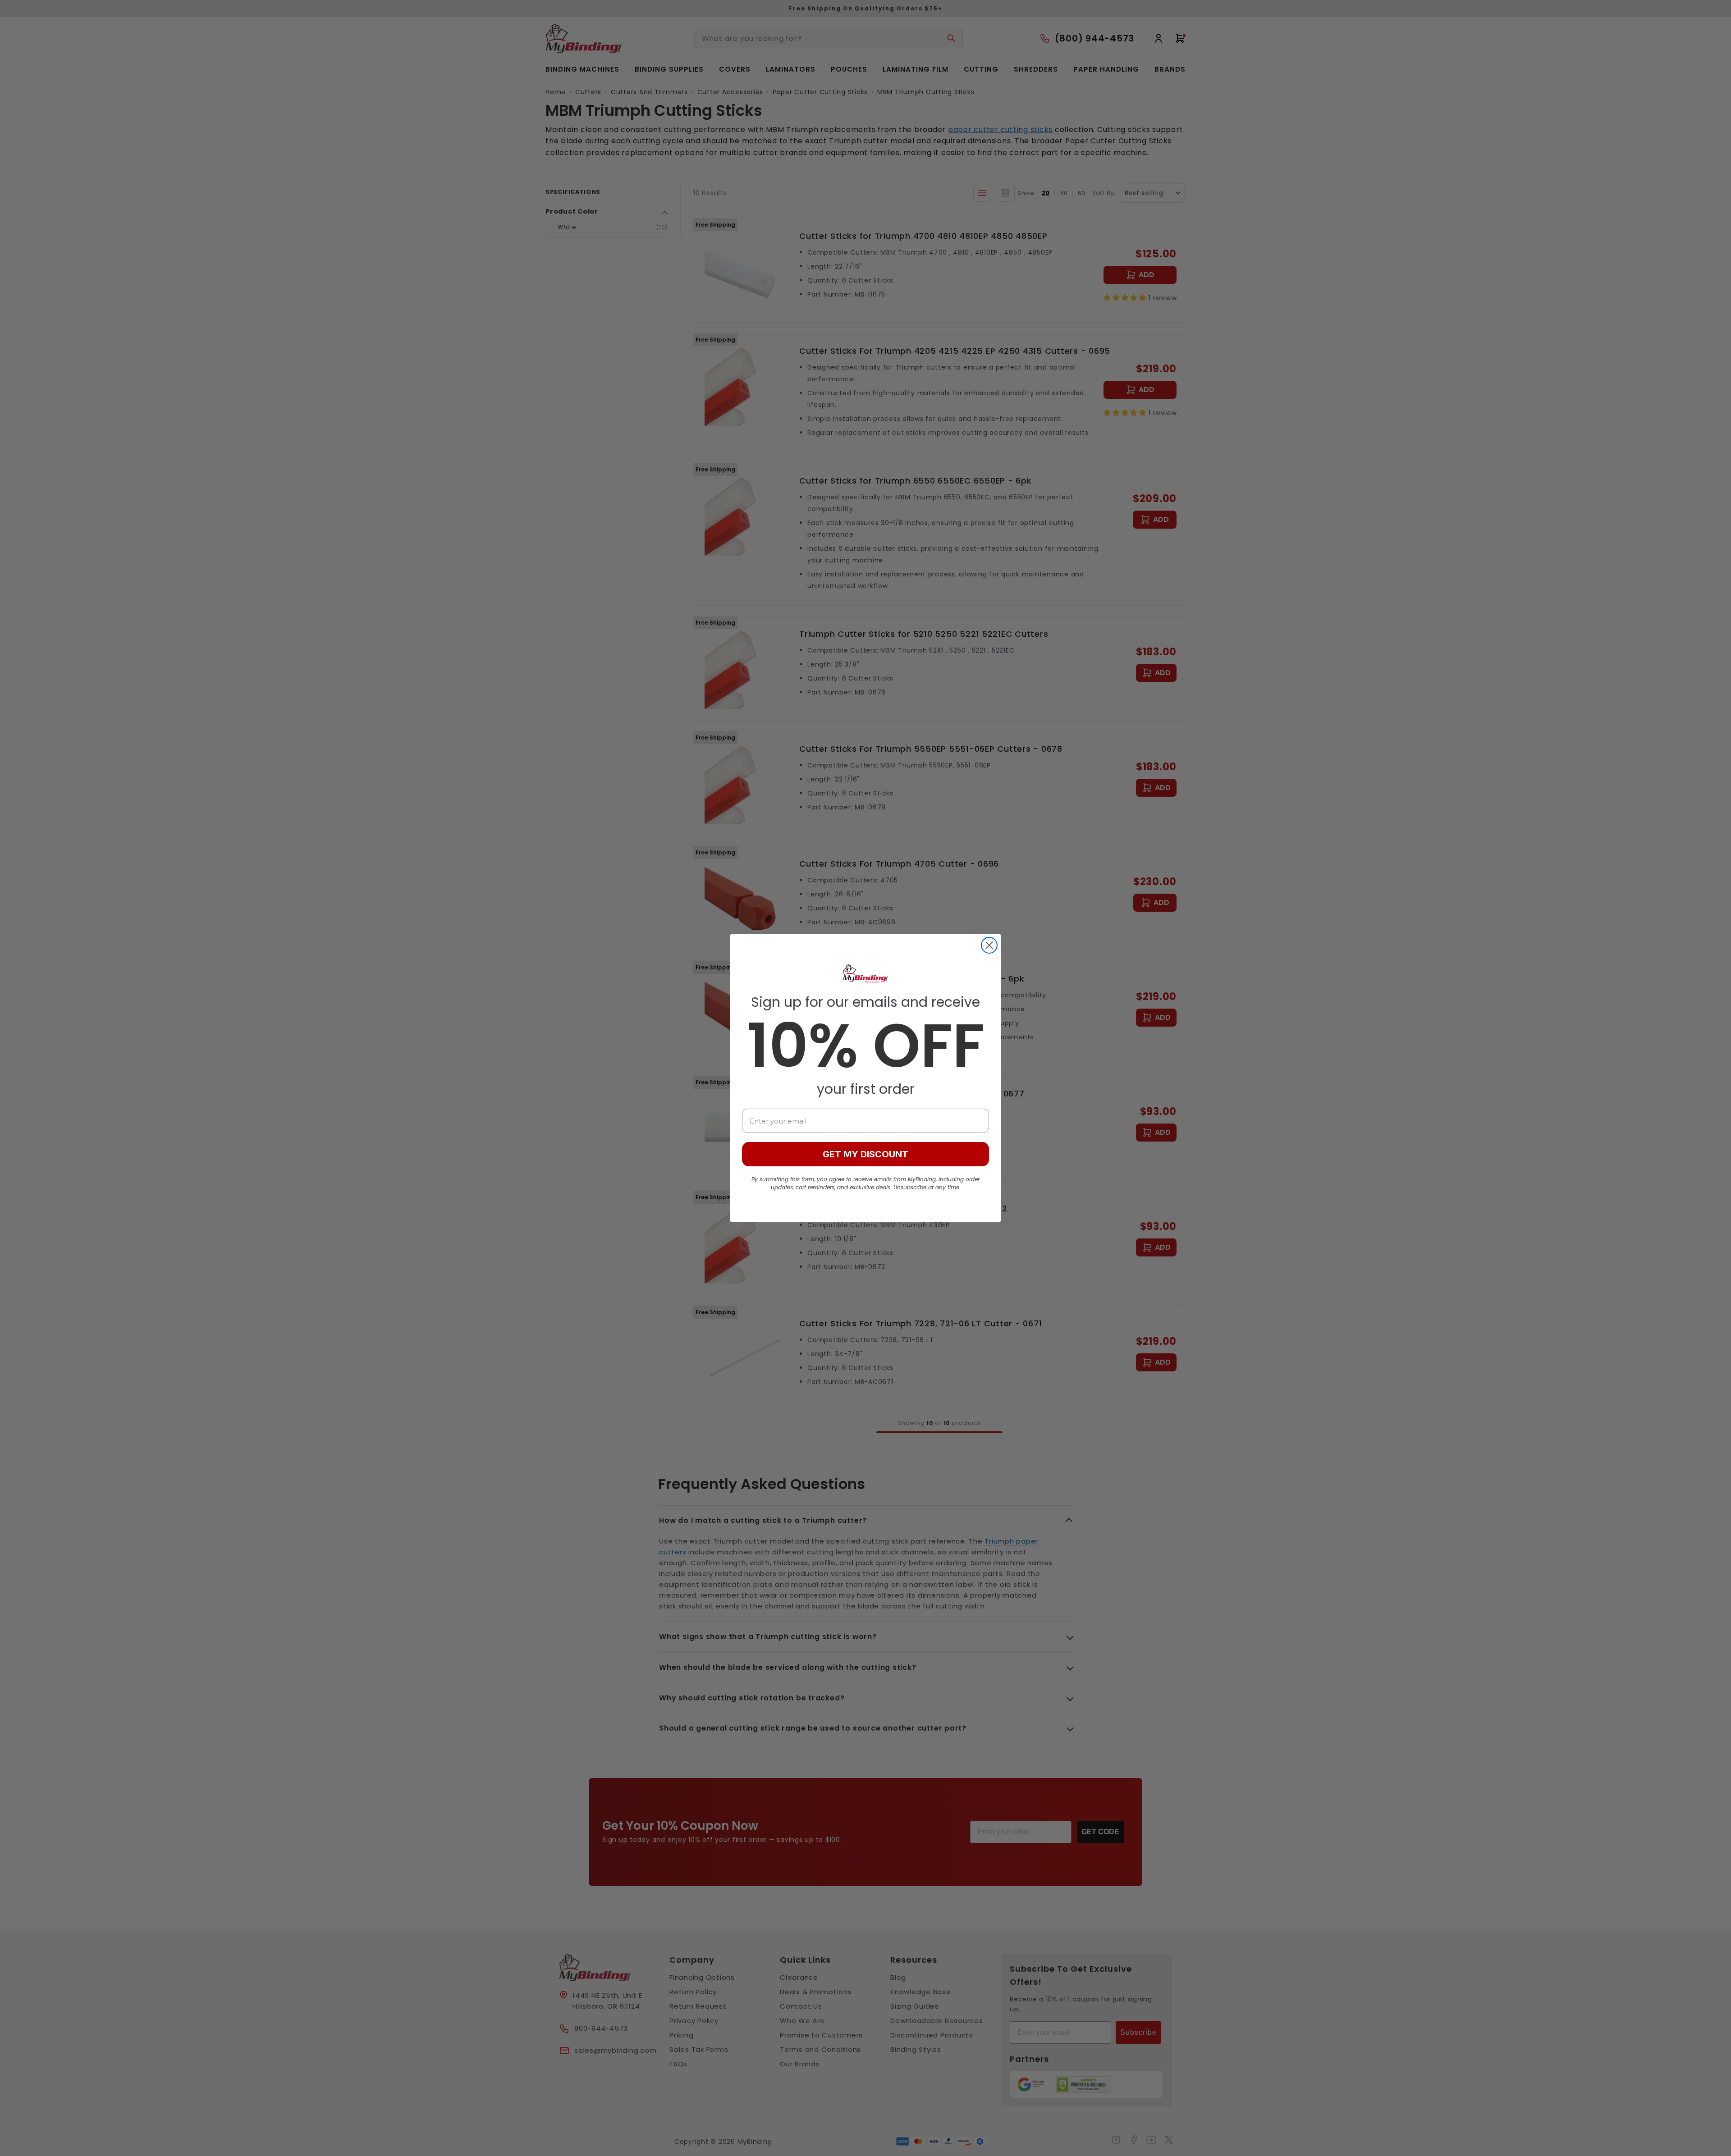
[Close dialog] (989, 945)
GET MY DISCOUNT (865, 1154)
